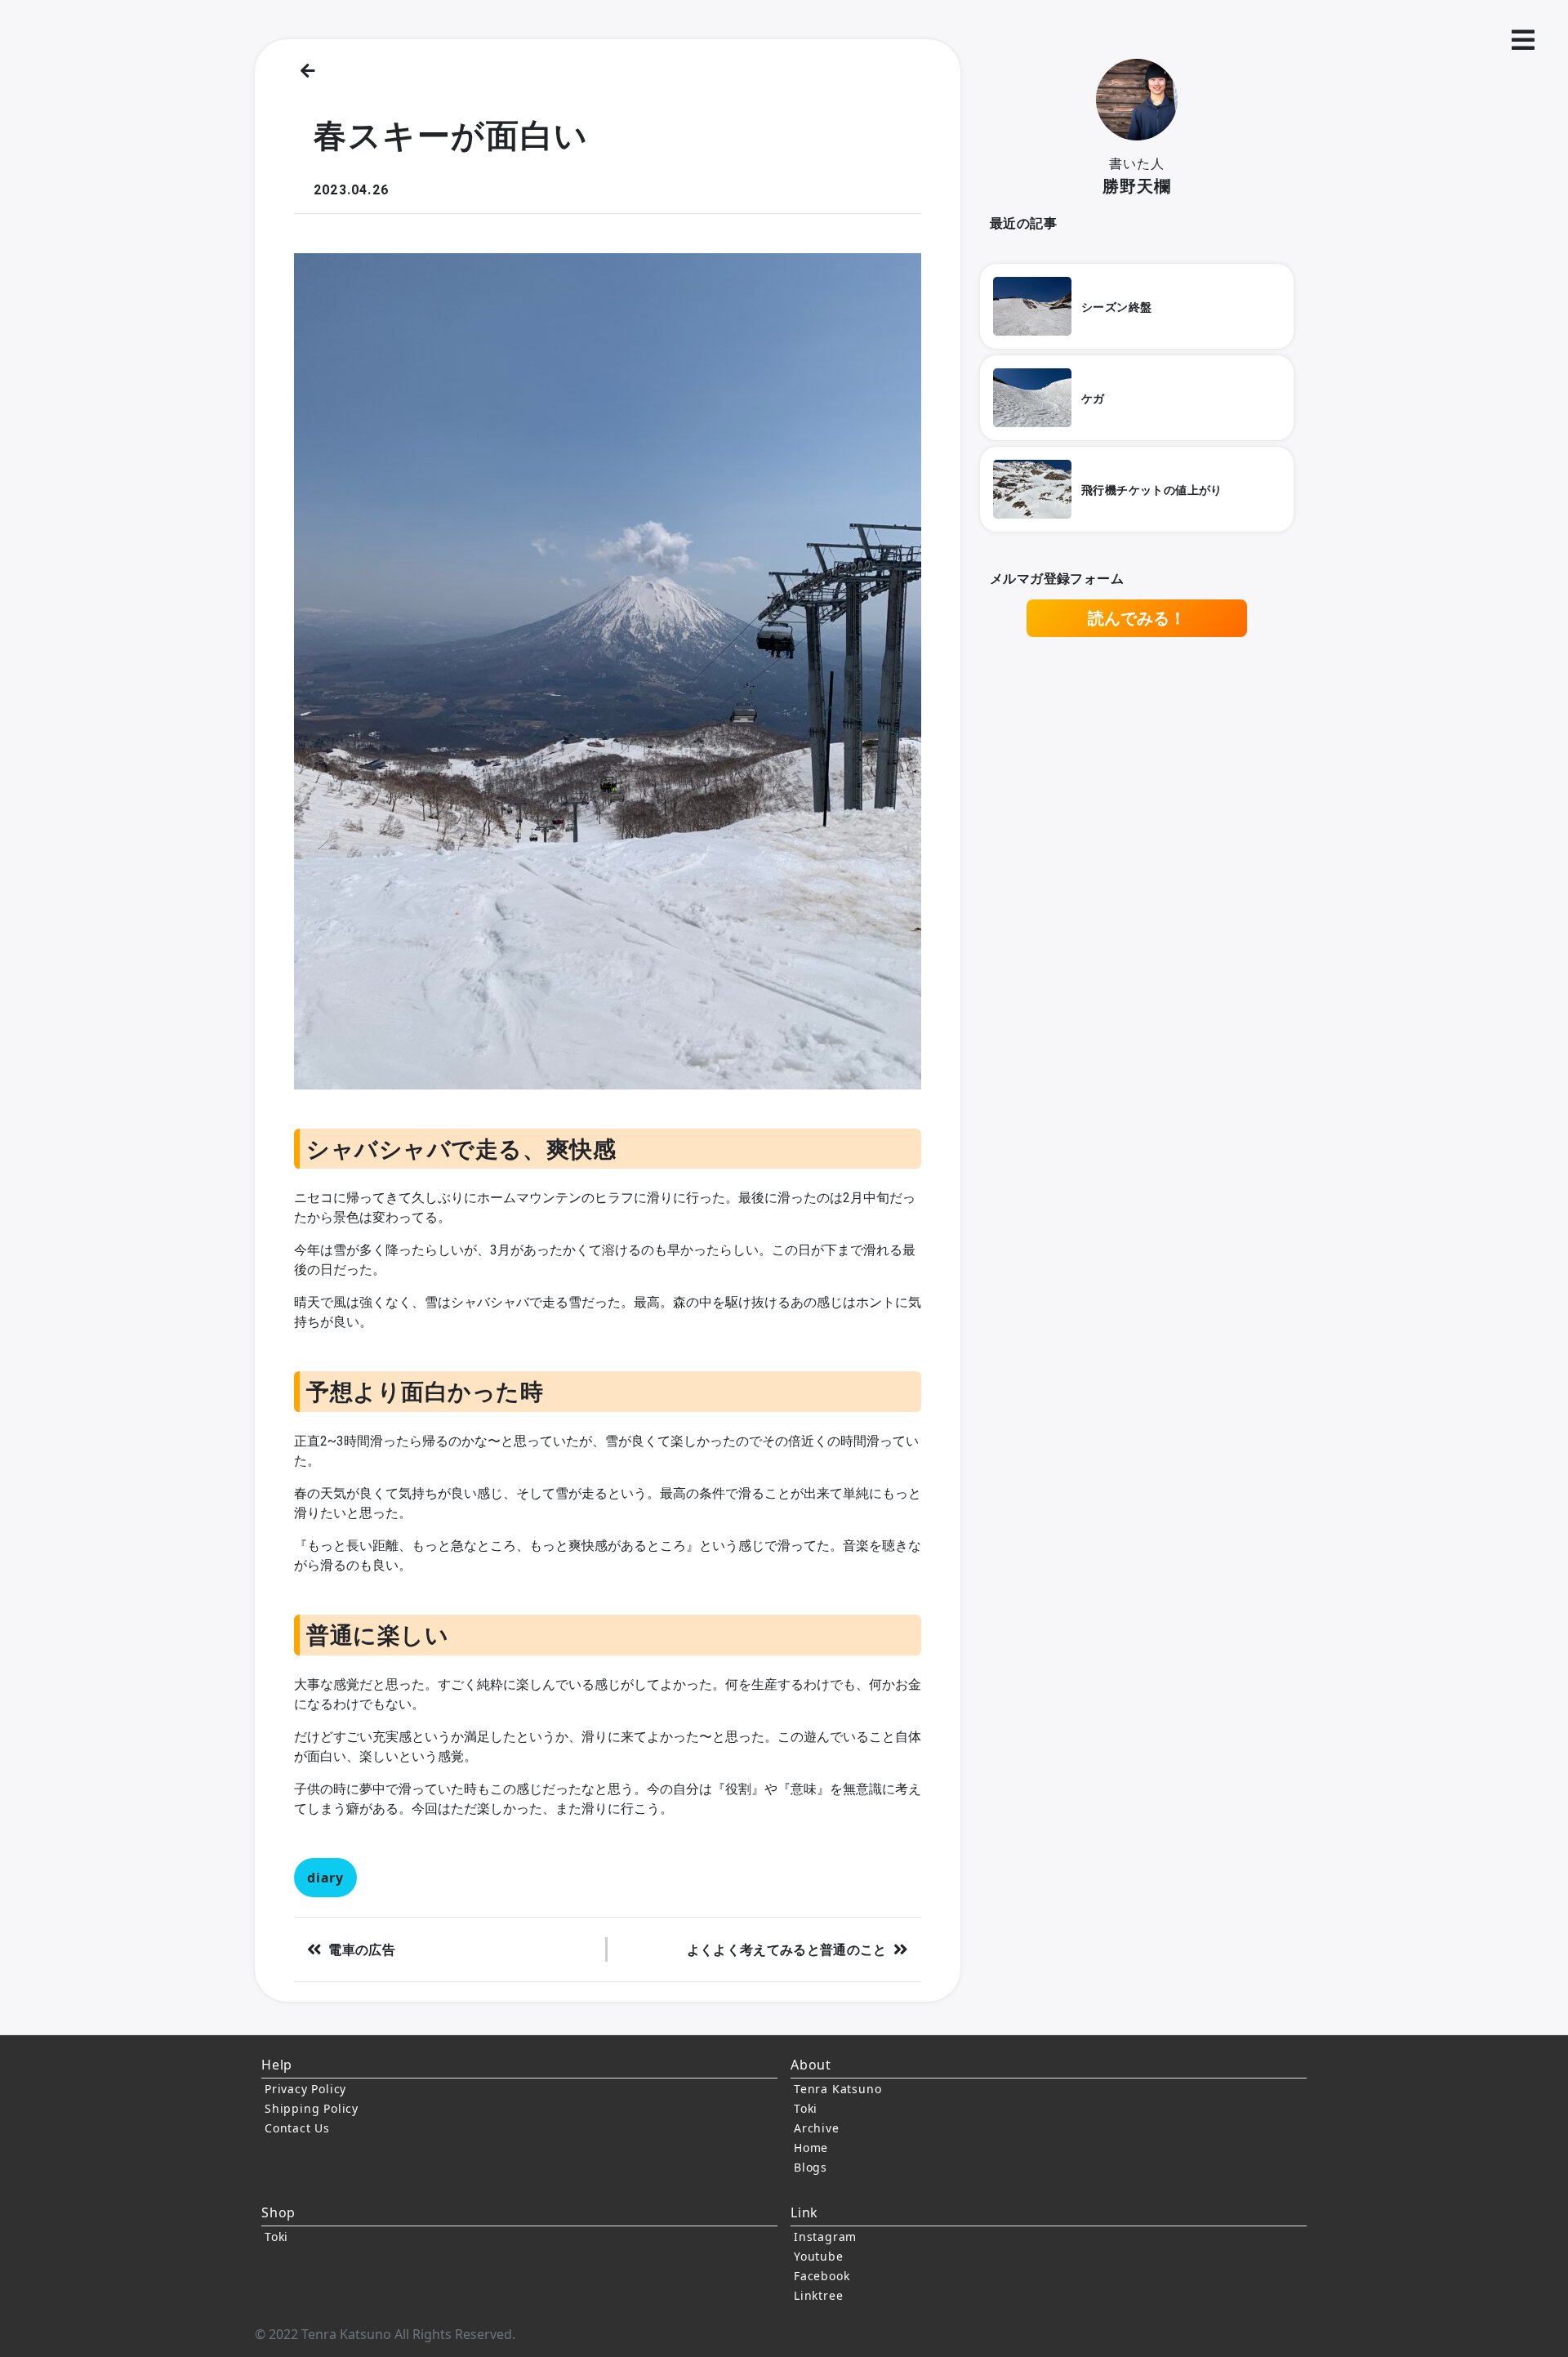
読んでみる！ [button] (1137, 618)
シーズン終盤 (1116, 307)
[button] (1523, 40)
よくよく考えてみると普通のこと (787, 1949)
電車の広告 (362, 1949)
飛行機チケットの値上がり (1152, 490)
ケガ (1093, 398)
